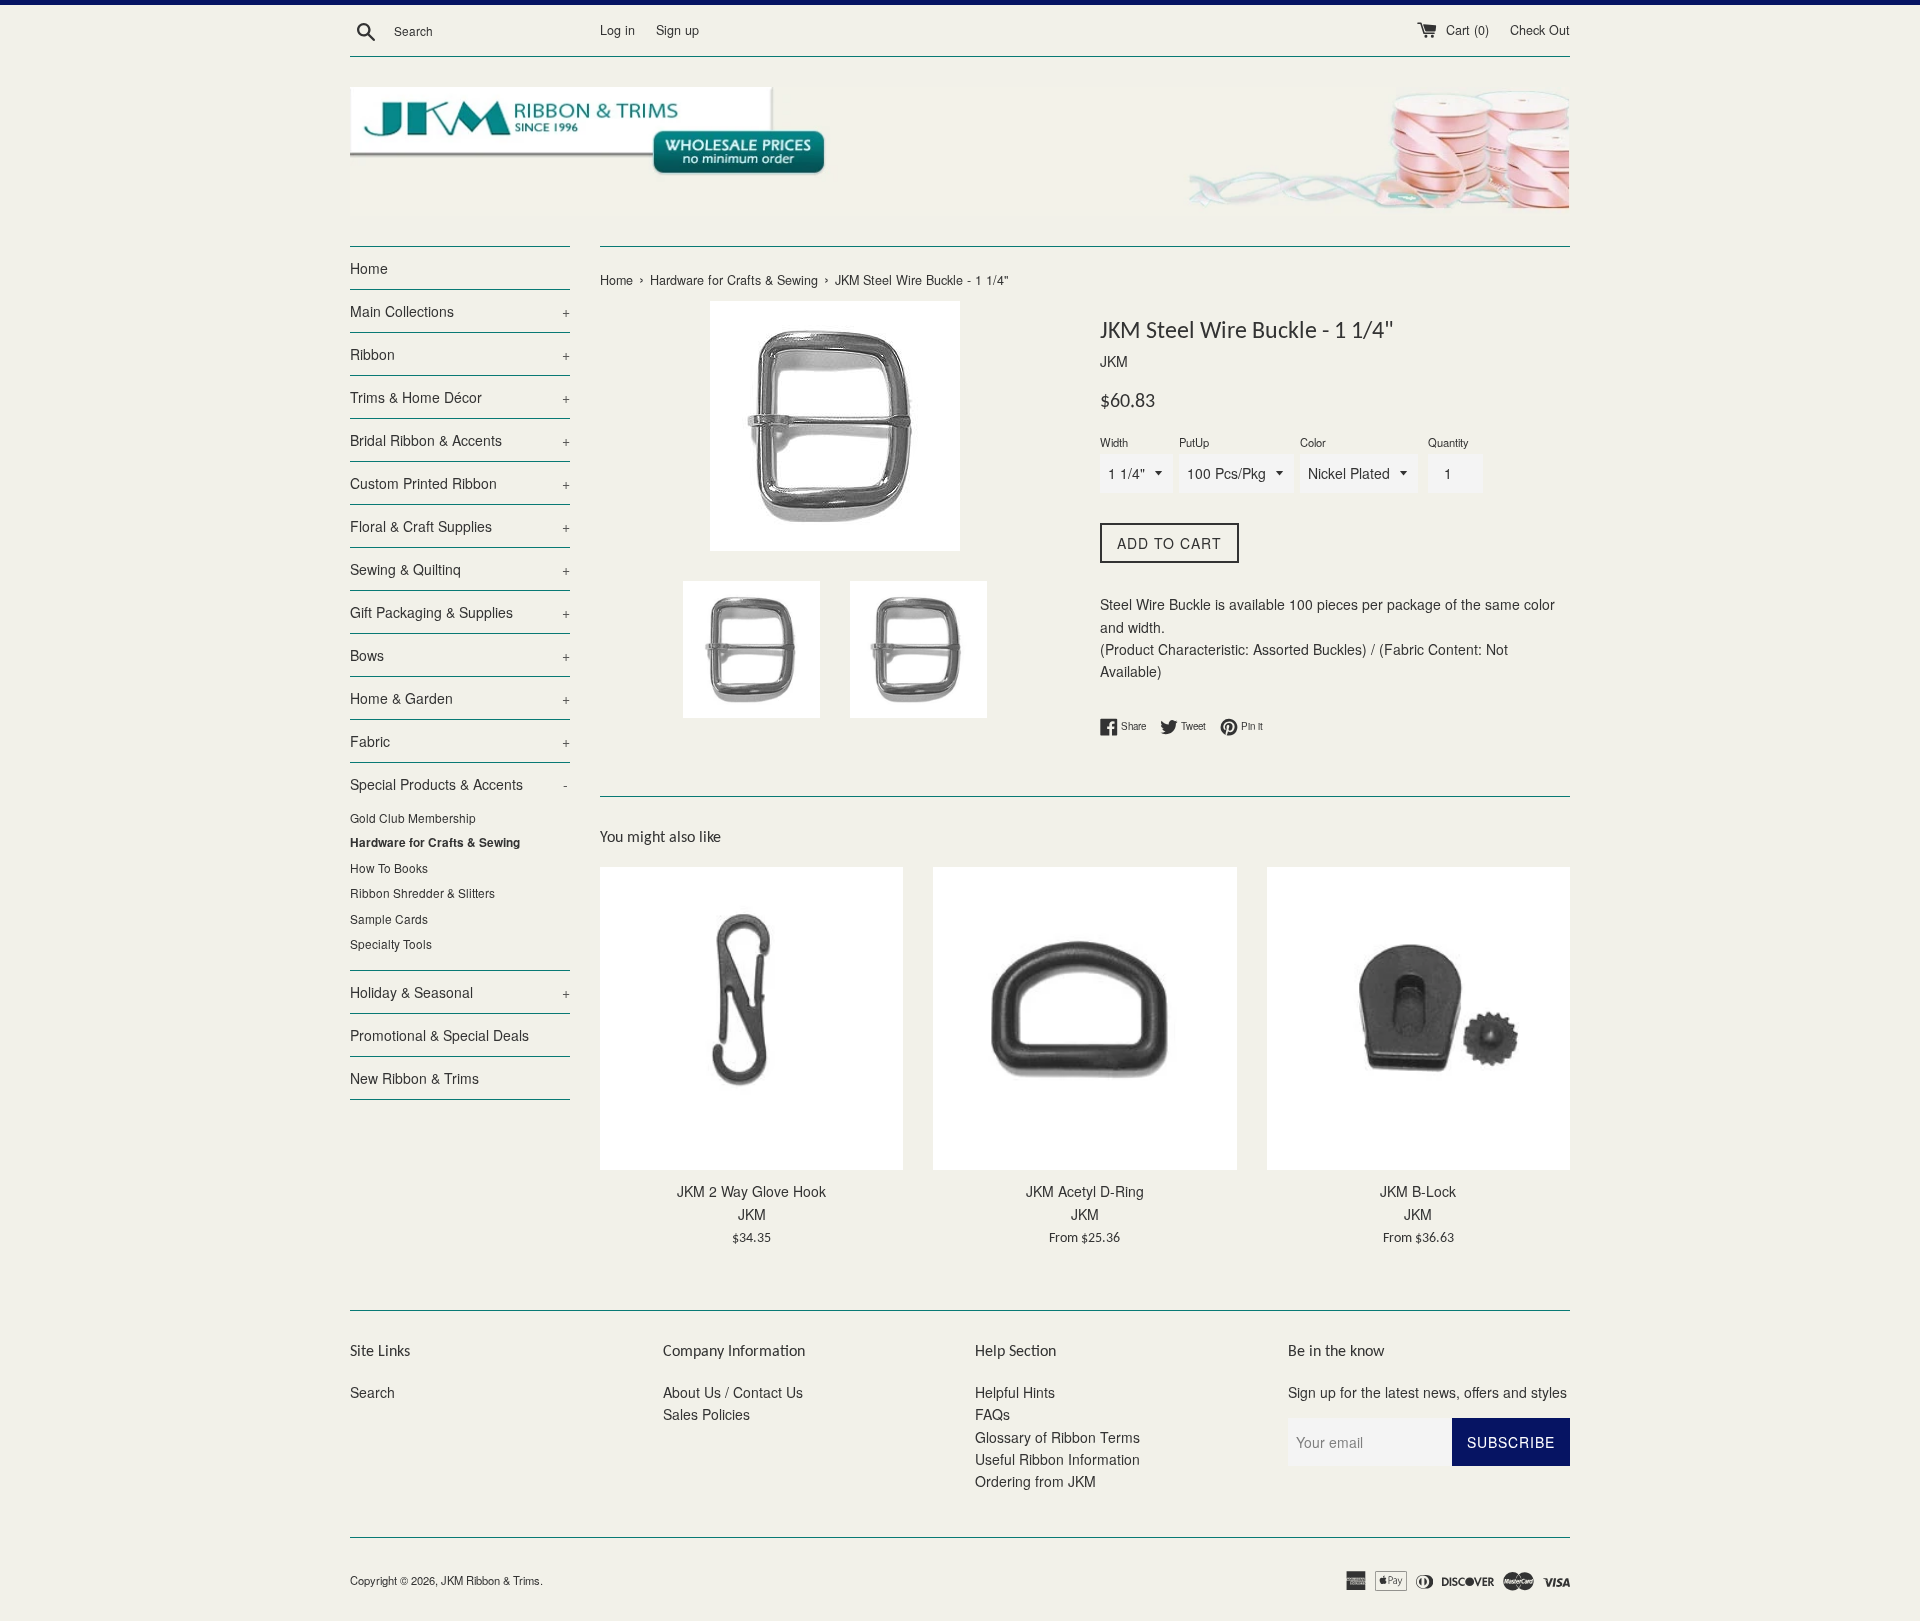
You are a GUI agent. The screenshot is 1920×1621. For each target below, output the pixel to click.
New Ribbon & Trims (414, 1078)
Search (372, 1392)
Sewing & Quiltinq (460, 569)
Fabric (460, 741)
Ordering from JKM (1035, 1481)
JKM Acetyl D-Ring (1085, 1191)
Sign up (677, 30)
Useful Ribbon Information (1057, 1459)
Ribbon (460, 354)
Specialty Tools (391, 943)
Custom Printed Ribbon (460, 483)
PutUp (1194, 442)
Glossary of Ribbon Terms (1057, 1437)
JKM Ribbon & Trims (490, 1580)
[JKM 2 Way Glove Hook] (751, 1018)
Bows (460, 655)
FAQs (992, 1414)
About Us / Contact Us (733, 1392)
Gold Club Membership (413, 817)
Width (1114, 442)
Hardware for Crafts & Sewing (435, 842)
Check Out (1540, 30)
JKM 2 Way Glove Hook (751, 1191)
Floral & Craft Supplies (460, 526)
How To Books (389, 867)
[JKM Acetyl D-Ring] (1084, 1018)
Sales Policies (706, 1414)
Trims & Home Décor (460, 397)
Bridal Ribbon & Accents (460, 440)
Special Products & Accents (459, 784)
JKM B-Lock (1418, 1191)
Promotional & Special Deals (439, 1035)
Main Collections (460, 311)
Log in (617, 30)
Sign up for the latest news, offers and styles (1427, 1392)
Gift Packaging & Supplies (460, 612)
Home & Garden (460, 698)
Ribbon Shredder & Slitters (422, 892)
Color (1313, 442)
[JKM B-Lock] (1418, 1018)
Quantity (1448, 442)
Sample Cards (389, 918)
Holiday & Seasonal (460, 992)
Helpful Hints (1015, 1392)
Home (369, 268)
